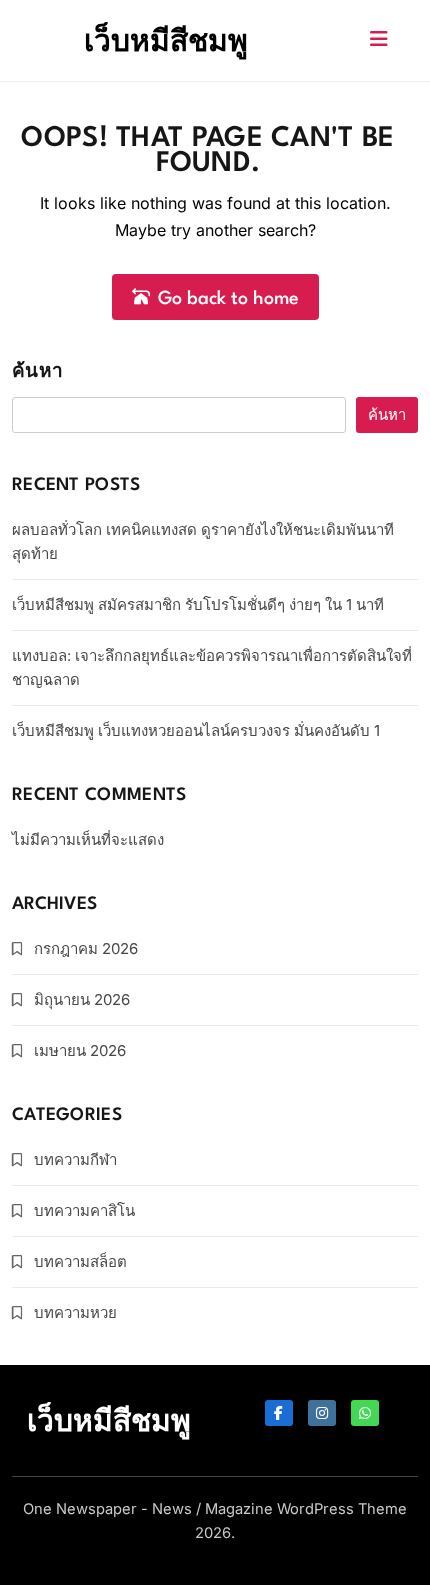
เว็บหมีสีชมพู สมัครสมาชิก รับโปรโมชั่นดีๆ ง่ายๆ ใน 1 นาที (198, 604)
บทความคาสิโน (84, 1210)
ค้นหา (37, 372)
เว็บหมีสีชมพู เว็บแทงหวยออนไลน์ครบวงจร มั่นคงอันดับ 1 (196, 730)
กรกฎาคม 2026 (86, 948)
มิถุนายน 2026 (82, 999)
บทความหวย (75, 1312)
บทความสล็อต (80, 1261)
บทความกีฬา (75, 1159)
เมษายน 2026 (80, 1050)
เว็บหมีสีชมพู (166, 40)
